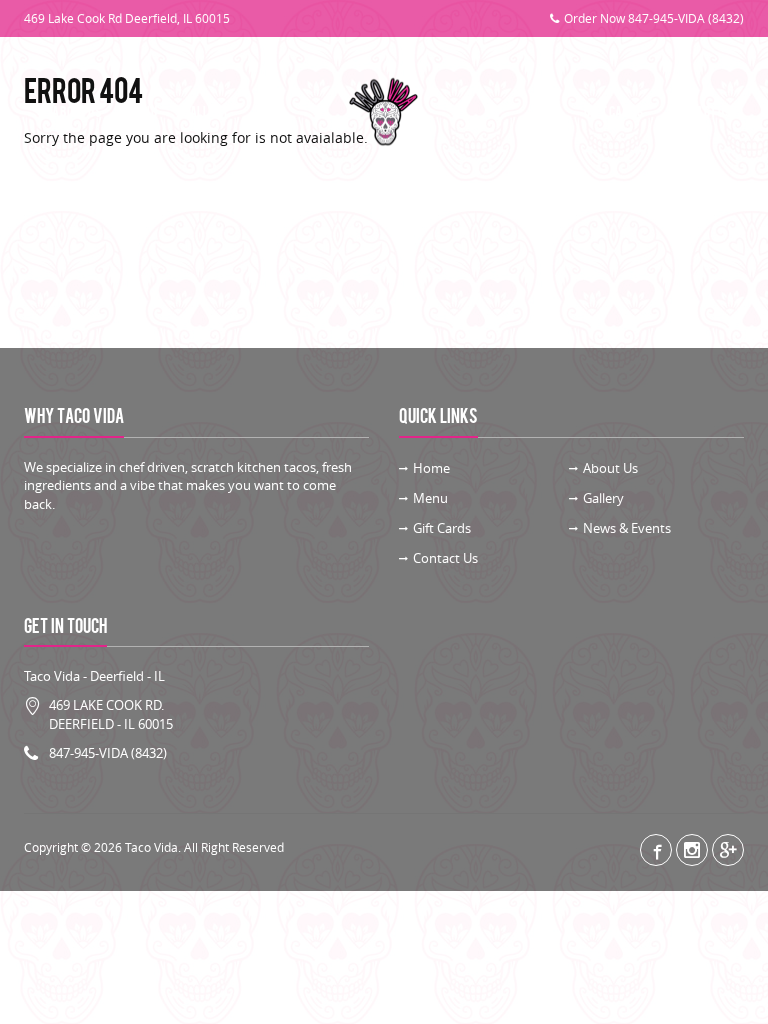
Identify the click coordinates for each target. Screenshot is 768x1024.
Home (431, 468)
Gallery (206, 112)
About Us (76, 112)
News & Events (627, 528)
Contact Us (700, 112)
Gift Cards (613, 112)
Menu (142, 112)
